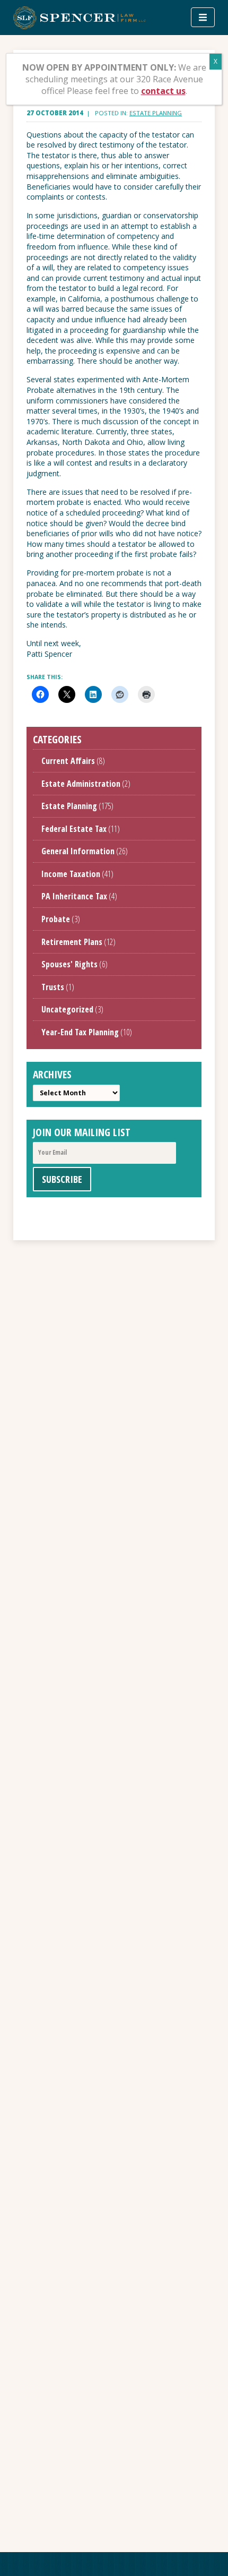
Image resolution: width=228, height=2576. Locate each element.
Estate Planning (156, 113)
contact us (163, 91)
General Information (78, 851)
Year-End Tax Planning (80, 1032)
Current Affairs (68, 761)
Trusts (53, 987)
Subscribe (62, 1179)
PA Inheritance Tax (74, 896)
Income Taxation (71, 874)
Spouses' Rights (69, 964)
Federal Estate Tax (74, 829)
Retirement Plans (72, 942)
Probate (56, 919)
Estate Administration (81, 784)
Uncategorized (67, 1009)
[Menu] (203, 17)
